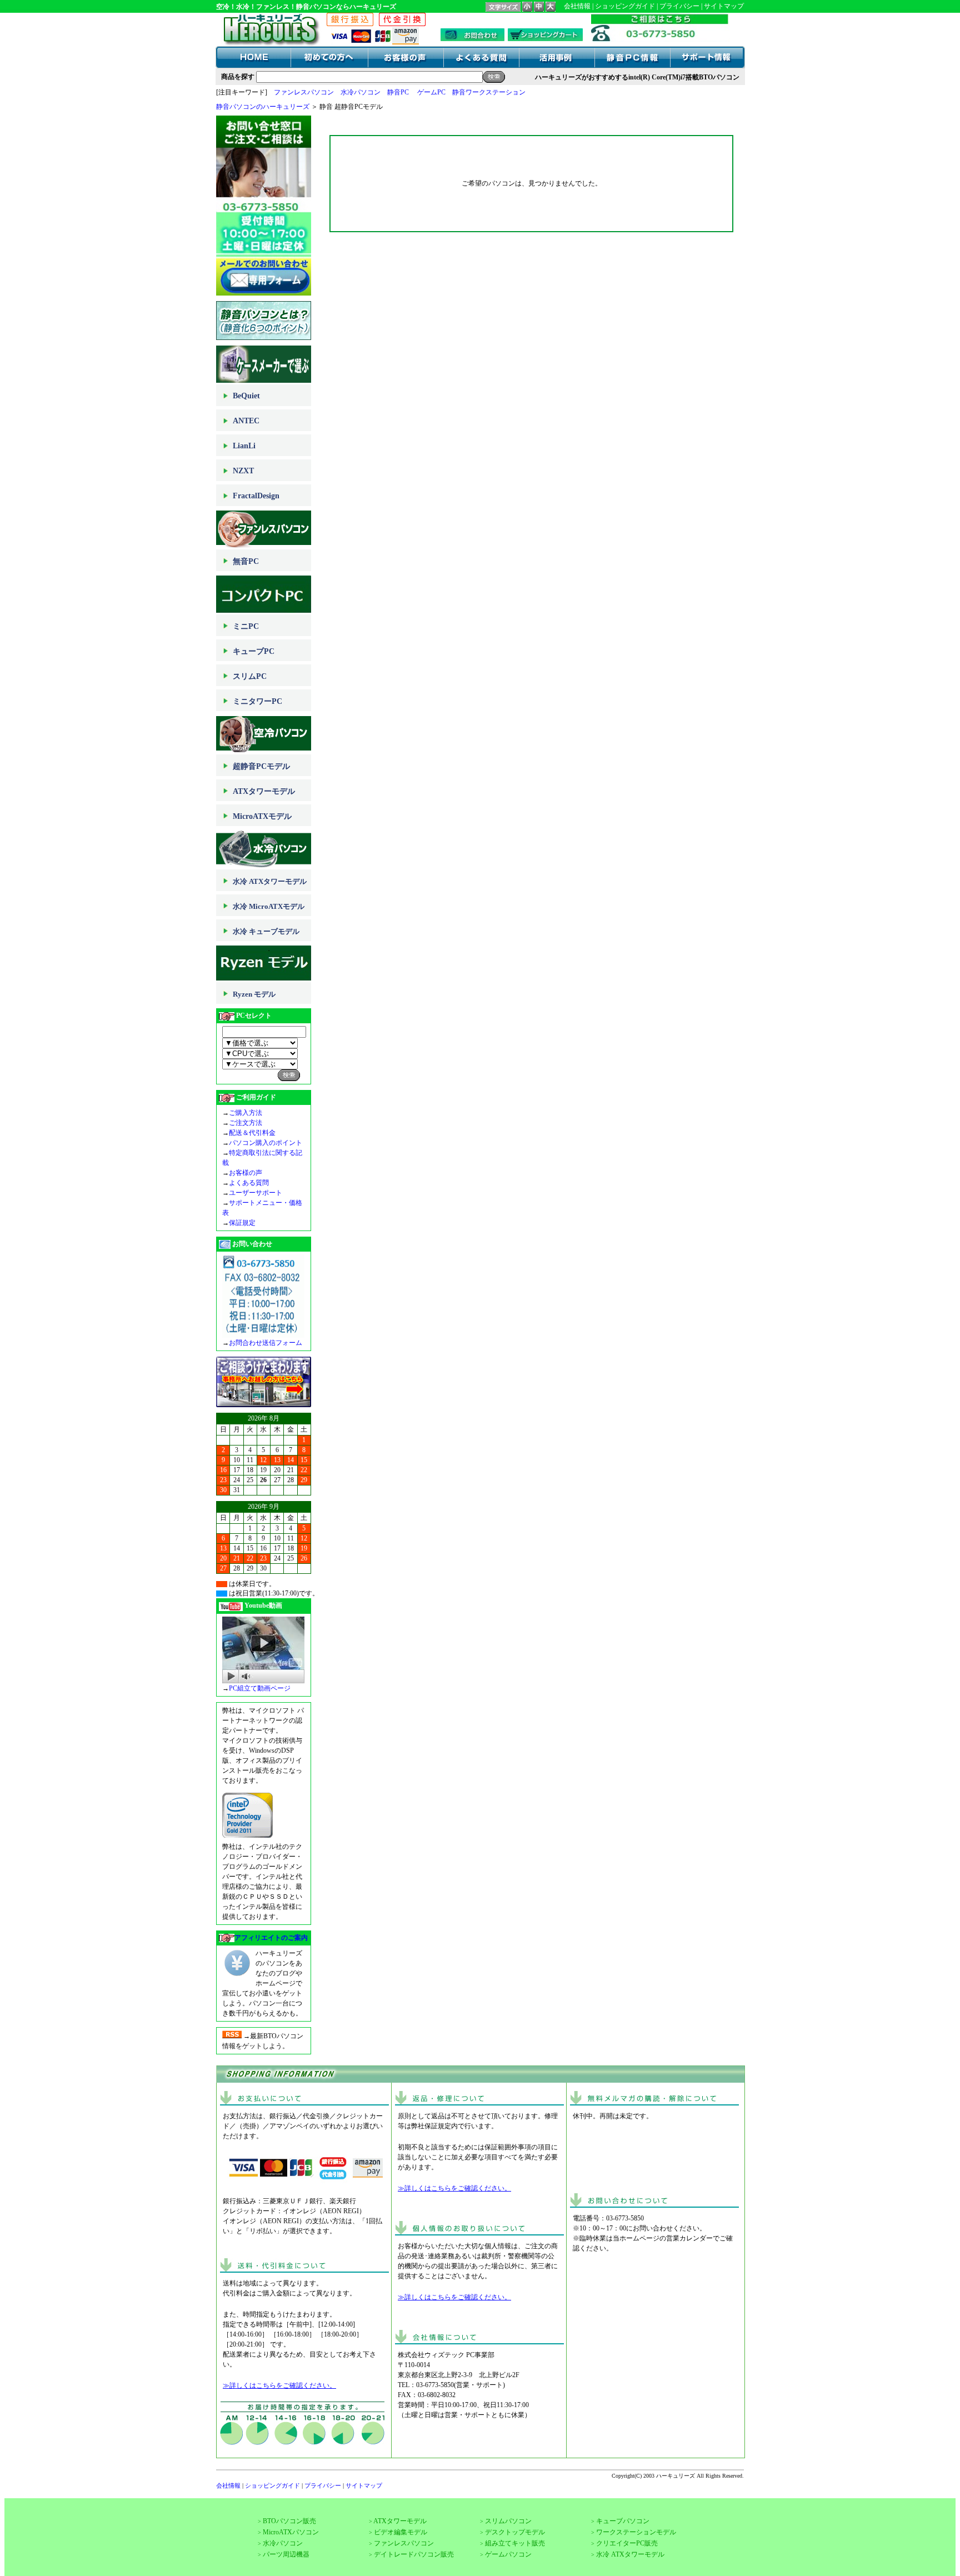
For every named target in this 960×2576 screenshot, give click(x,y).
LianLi (244, 446)
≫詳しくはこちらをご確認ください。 (279, 2385)
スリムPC (250, 676)
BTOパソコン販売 (289, 2521)
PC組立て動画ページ (260, 1688)
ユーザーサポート (256, 1193)
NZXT (243, 471)
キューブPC (254, 651)
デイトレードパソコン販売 (414, 2554)
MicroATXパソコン (291, 2532)
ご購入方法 (246, 1113)
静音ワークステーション (489, 92)
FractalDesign (256, 496)
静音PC (398, 92)
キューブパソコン (623, 2521)
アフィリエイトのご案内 (271, 1938)
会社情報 (577, 6)
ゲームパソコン (508, 2554)
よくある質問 (249, 1183)
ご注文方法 (246, 1123)
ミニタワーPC (257, 701)
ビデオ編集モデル (401, 2532)
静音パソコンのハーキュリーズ (263, 107)
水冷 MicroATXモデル (269, 906)
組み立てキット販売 (515, 2543)
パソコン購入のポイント (266, 1143)
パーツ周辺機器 (286, 2554)
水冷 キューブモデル (266, 931)
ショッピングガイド (625, 6)
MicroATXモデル (262, 816)
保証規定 (242, 1223)
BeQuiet (246, 396)
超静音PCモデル (261, 766)
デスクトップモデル (515, 2532)
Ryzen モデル (254, 994)
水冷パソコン (361, 92)
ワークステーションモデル (636, 2532)
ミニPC (246, 626)
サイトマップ (724, 6)
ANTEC (246, 421)
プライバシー (679, 6)
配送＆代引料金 (252, 1133)
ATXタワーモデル (264, 791)
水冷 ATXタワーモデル (270, 881)
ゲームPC (431, 92)
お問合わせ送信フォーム (266, 1343)
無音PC (246, 561)
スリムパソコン (508, 2521)
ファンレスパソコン (304, 92)
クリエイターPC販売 (627, 2543)
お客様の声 (246, 1173)
